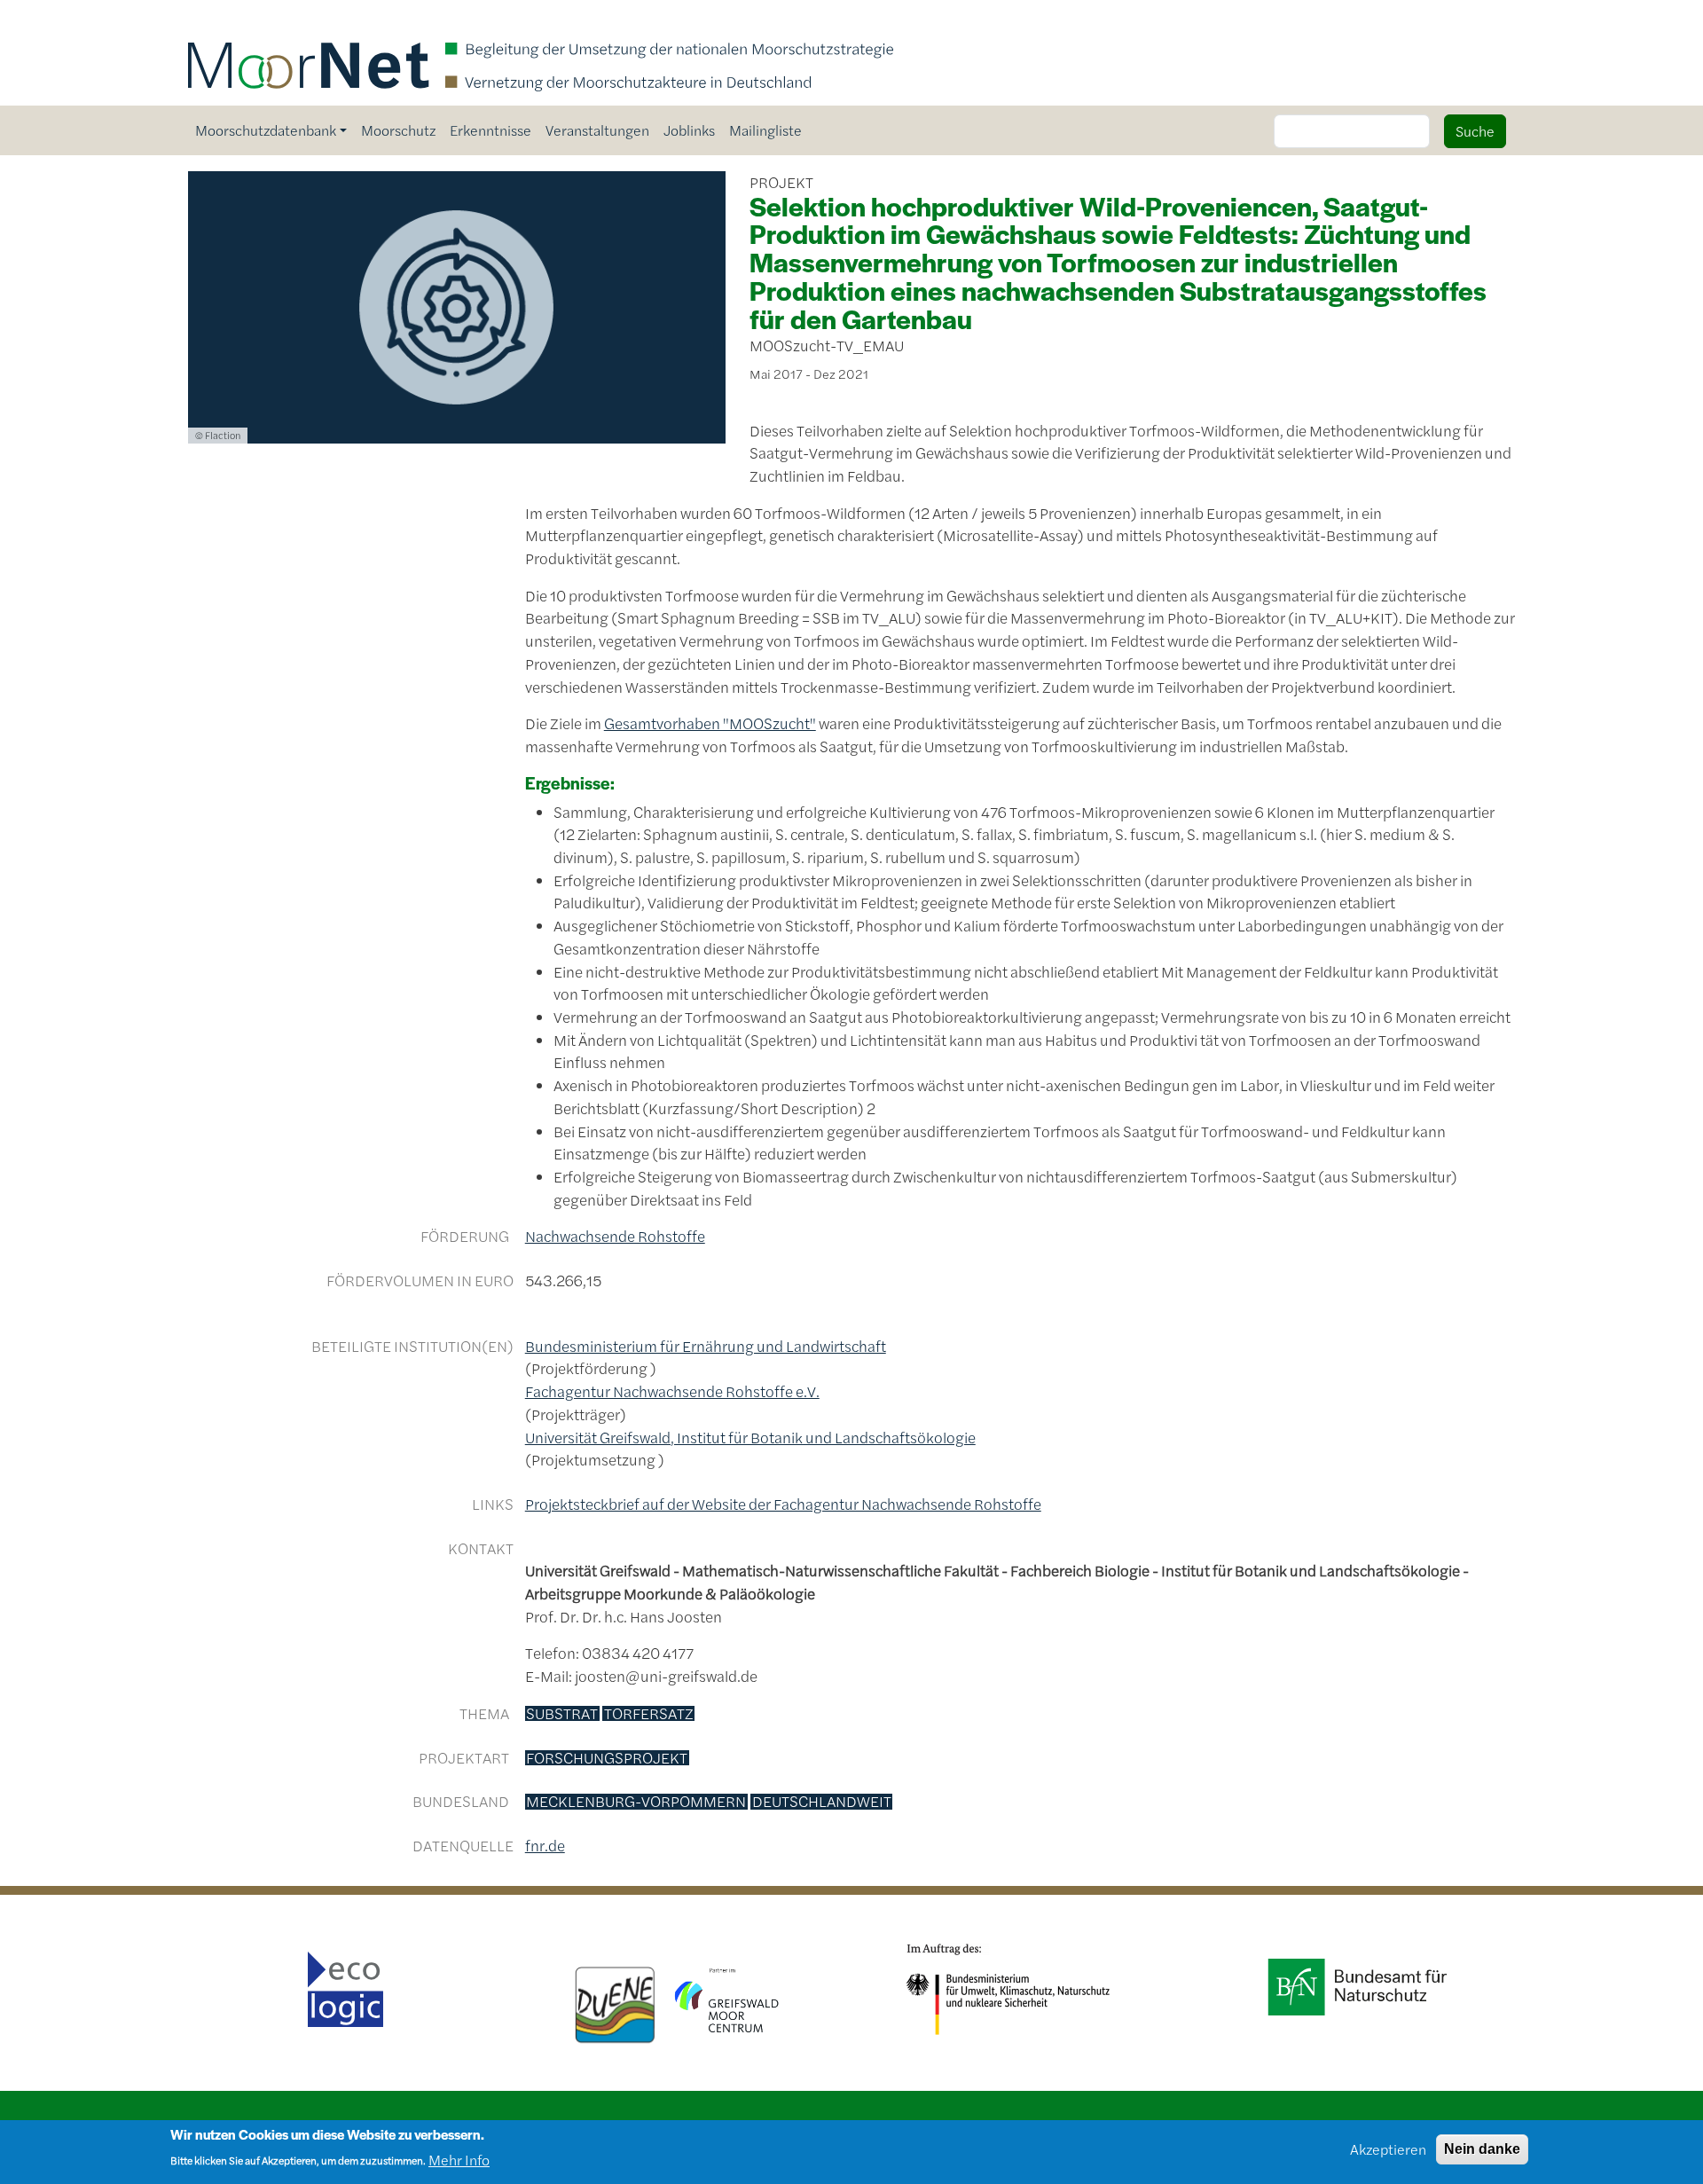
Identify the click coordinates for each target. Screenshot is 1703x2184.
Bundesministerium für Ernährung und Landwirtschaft (706, 1346)
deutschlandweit (822, 1802)
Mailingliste (765, 130)
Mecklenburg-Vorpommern (636, 1802)
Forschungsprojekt (607, 1758)
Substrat (562, 1714)
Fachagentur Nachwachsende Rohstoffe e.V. (672, 1391)
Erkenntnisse (490, 130)
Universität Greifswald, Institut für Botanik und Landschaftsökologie (750, 1437)
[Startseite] (541, 24)
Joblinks (689, 130)
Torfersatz (649, 1714)
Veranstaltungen (597, 130)
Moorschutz (398, 130)
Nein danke (1482, 2149)
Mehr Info (459, 2159)
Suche (1475, 131)
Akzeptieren (1388, 2149)
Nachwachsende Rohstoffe (615, 1236)
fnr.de (545, 1845)
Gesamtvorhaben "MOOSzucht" (710, 723)
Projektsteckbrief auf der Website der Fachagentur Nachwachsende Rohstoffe (783, 1504)
